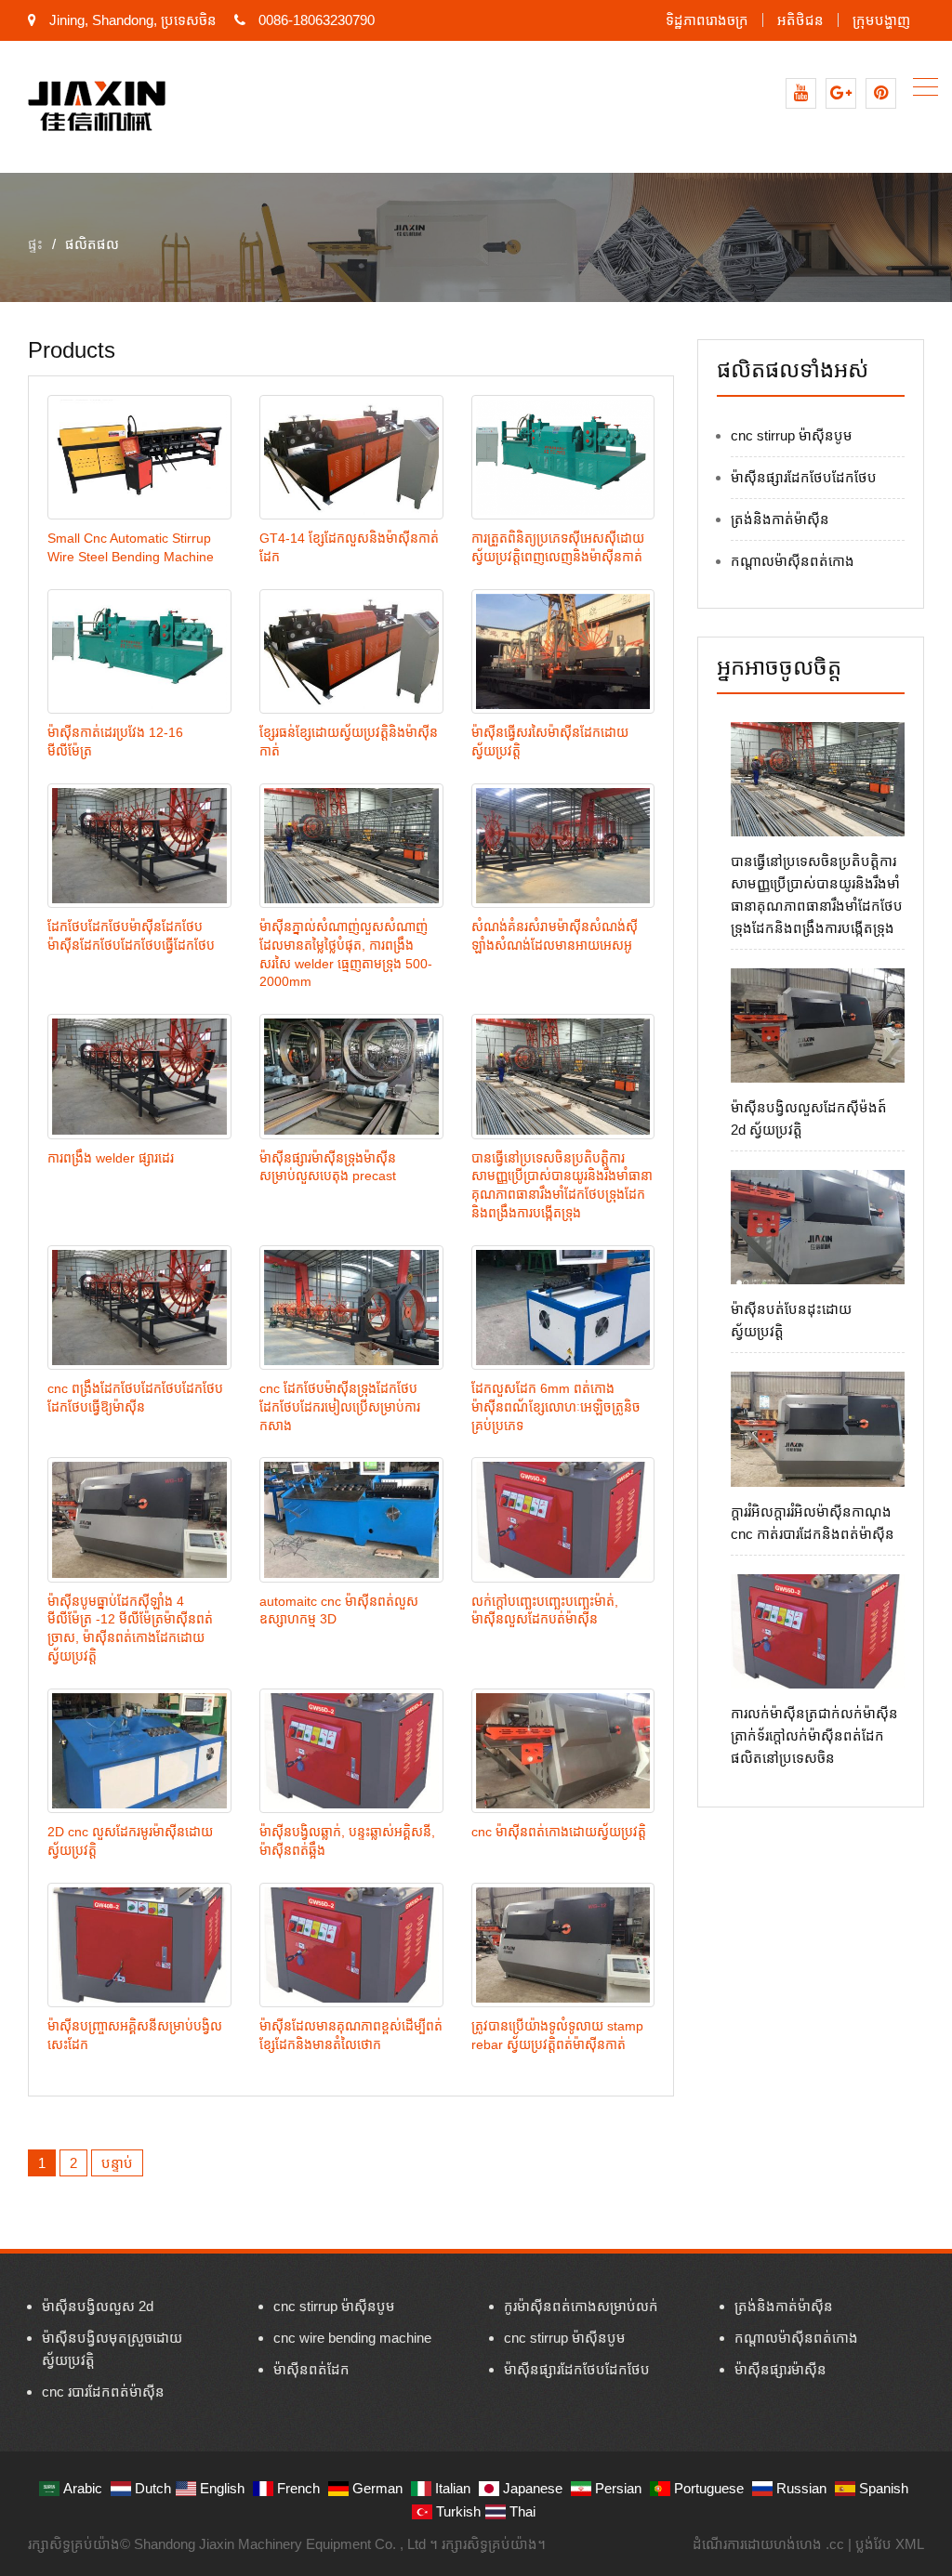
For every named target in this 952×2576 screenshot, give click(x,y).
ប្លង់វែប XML (890, 2544)
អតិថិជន (800, 20)
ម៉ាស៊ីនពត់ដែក (311, 2369)
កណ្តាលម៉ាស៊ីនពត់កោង (793, 561)
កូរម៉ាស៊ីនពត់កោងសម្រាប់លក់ (581, 2306)
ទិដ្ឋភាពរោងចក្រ (707, 20)
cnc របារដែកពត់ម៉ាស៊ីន (103, 2392)
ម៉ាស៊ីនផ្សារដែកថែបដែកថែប (804, 477)
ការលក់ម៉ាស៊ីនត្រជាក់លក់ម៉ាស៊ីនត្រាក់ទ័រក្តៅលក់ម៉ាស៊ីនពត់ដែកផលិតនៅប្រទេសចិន (814, 1735)
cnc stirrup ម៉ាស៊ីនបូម (792, 435)
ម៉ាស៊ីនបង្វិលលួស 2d (98, 2306)
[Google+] (841, 93)
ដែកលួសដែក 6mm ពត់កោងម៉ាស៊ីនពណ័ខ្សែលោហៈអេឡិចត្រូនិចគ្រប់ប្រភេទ (556, 1407)
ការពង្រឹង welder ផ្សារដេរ (111, 1158)
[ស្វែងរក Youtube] (801, 93)
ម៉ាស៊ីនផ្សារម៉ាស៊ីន (780, 2369)
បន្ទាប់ (117, 2163)
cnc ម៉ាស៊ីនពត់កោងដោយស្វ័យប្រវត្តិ (559, 1832)
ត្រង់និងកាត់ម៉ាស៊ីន (780, 519)
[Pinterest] (881, 93)
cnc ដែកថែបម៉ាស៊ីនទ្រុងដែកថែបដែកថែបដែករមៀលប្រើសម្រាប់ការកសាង (340, 1407)
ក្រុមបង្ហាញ (881, 20)
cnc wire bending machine (352, 2338)
